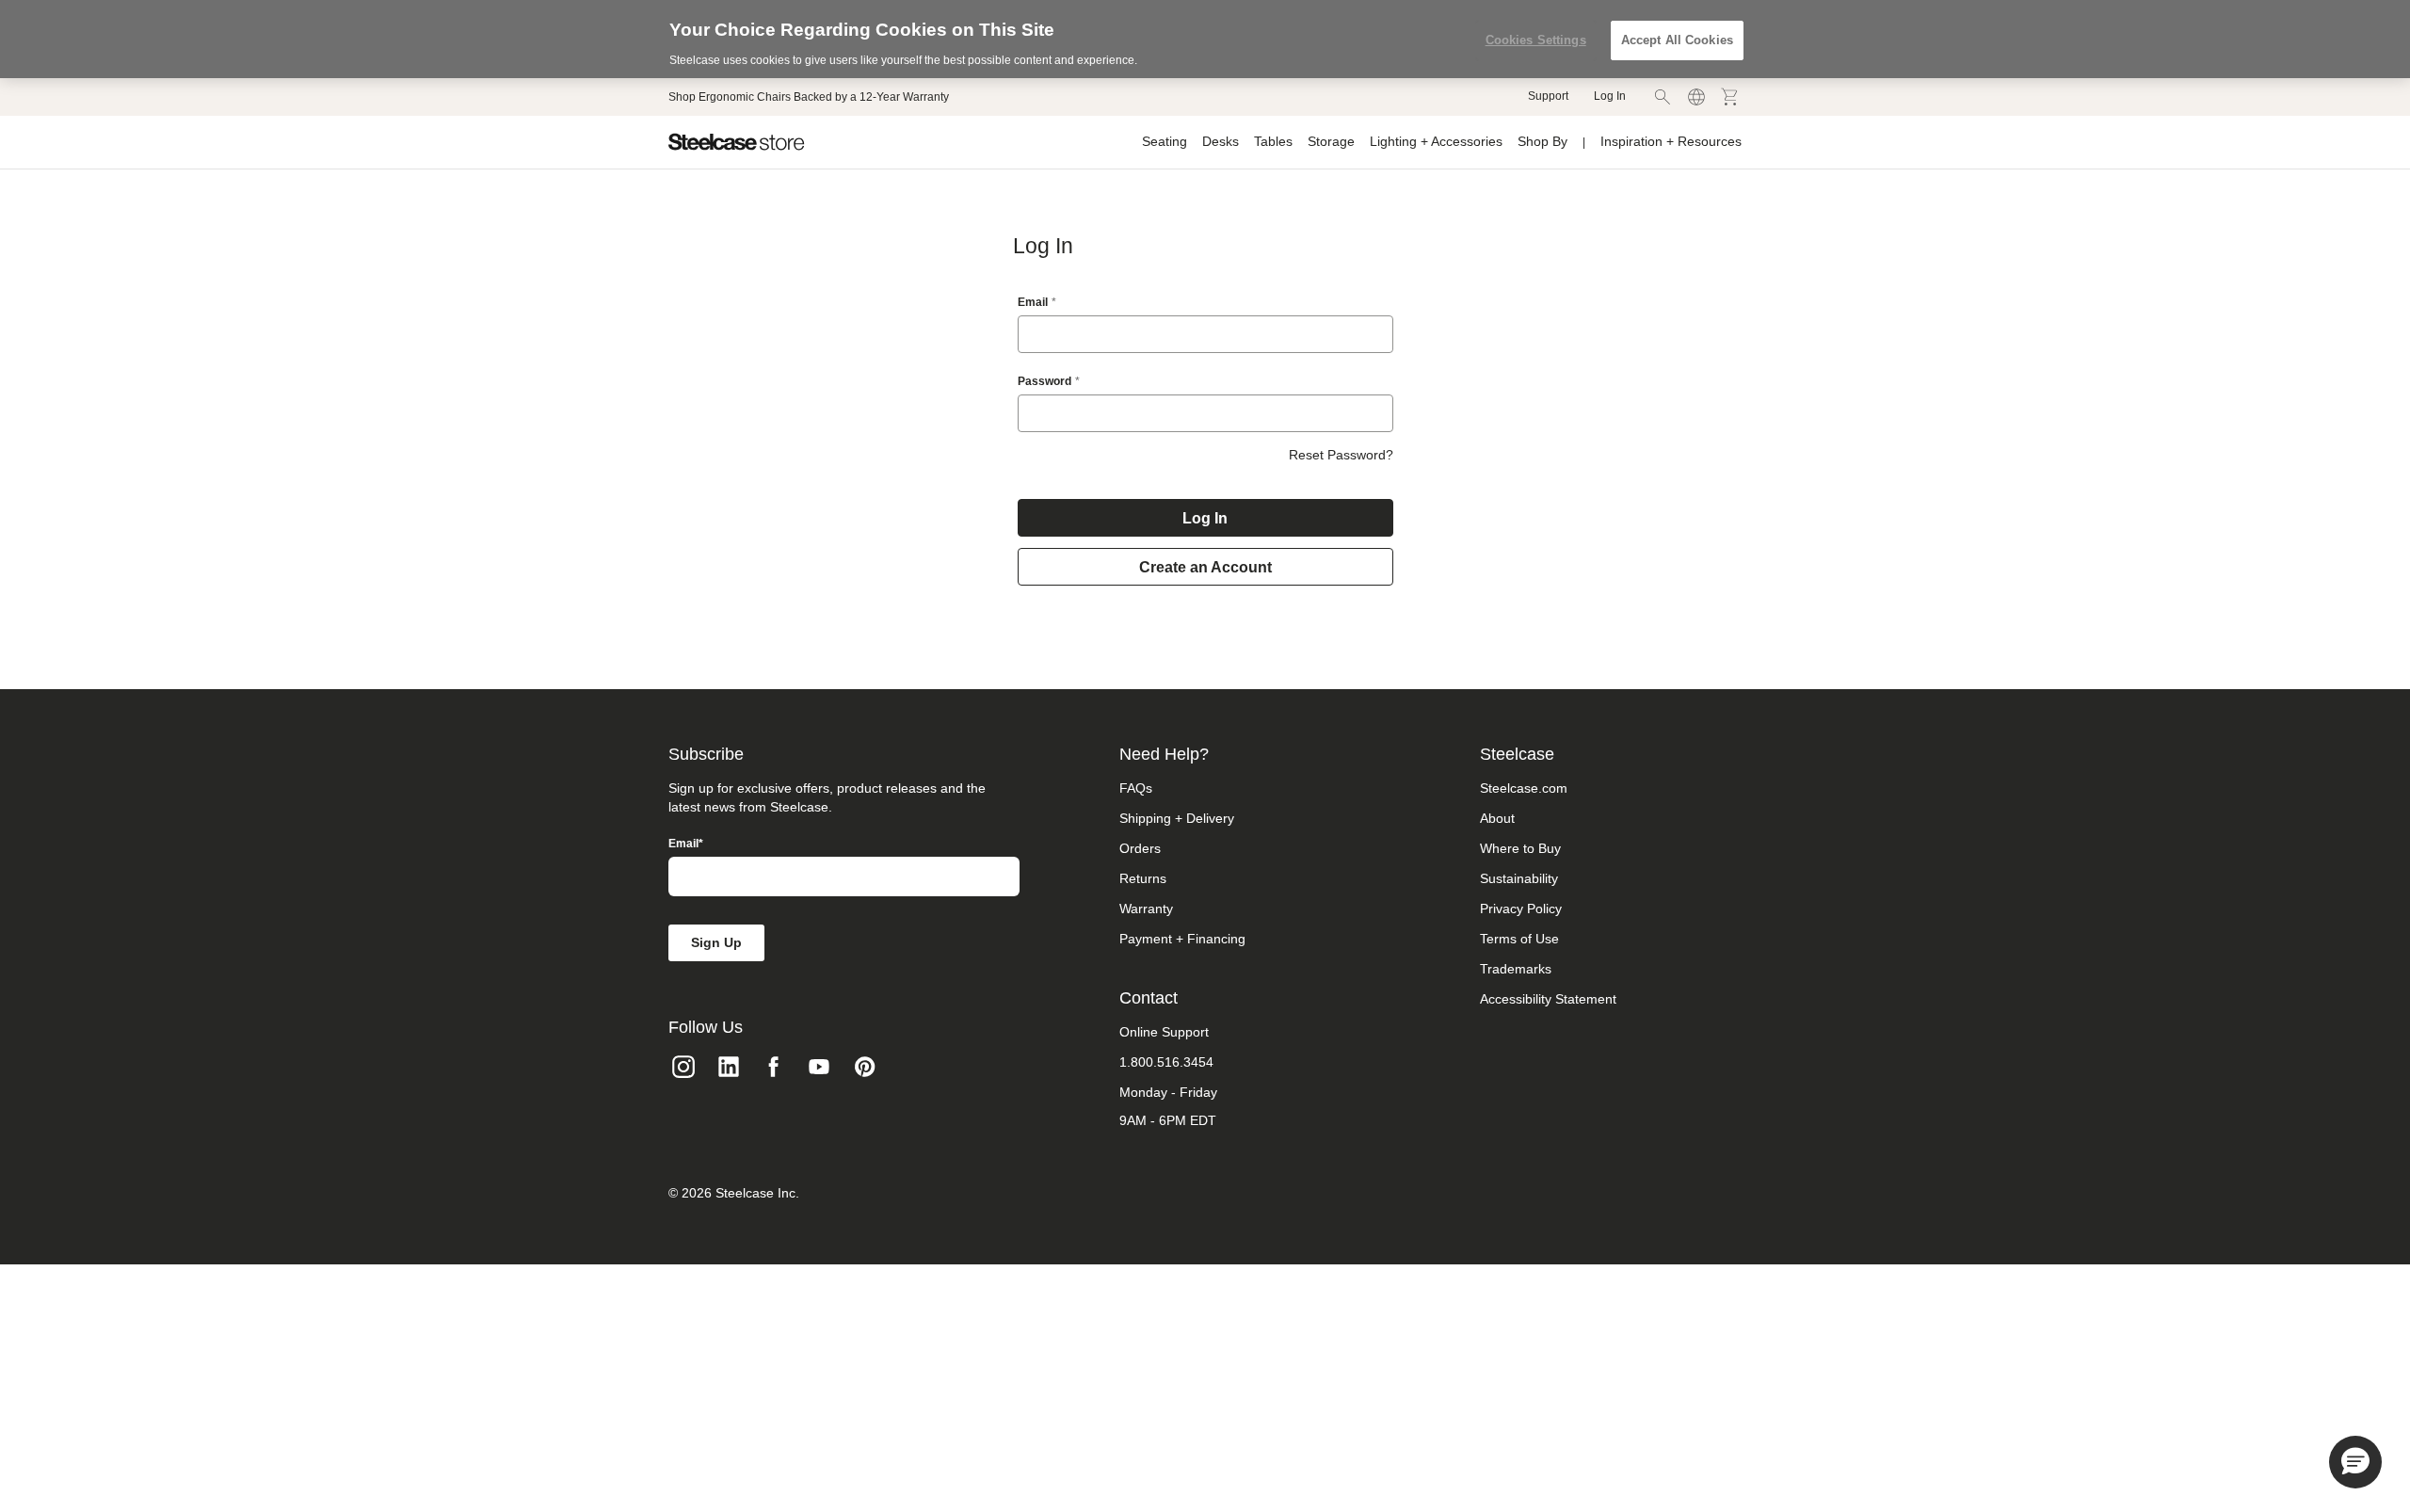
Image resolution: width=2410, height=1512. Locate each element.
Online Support (1164, 1032)
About (1497, 818)
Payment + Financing (1182, 939)
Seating (1165, 141)
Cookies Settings (1536, 40)
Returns (1143, 878)
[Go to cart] (1730, 97)
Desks (1221, 141)
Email (1033, 302)
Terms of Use (1519, 939)
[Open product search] (1663, 97)
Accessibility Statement (1548, 999)
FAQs (1136, 788)
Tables (1273, 141)
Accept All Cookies (1677, 40)
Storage (1331, 141)
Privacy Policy (1521, 909)
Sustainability (1519, 878)
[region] (1205, 39)
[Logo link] (737, 142)
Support (1548, 96)
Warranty (1146, 909)
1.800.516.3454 (1166, 1062)
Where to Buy (1520, 848)
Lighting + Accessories (1436, 141)
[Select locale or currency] (1696, 97)
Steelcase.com (1524, 788)
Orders (1140, 848)
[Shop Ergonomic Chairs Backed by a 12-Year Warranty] (809, 97)
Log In (1610, 96)
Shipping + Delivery (1177, 818)
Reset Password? (1341, 455)
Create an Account (1205, 567)
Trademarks (1516, 969)
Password (1044, 381)
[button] (2355, 1462)
